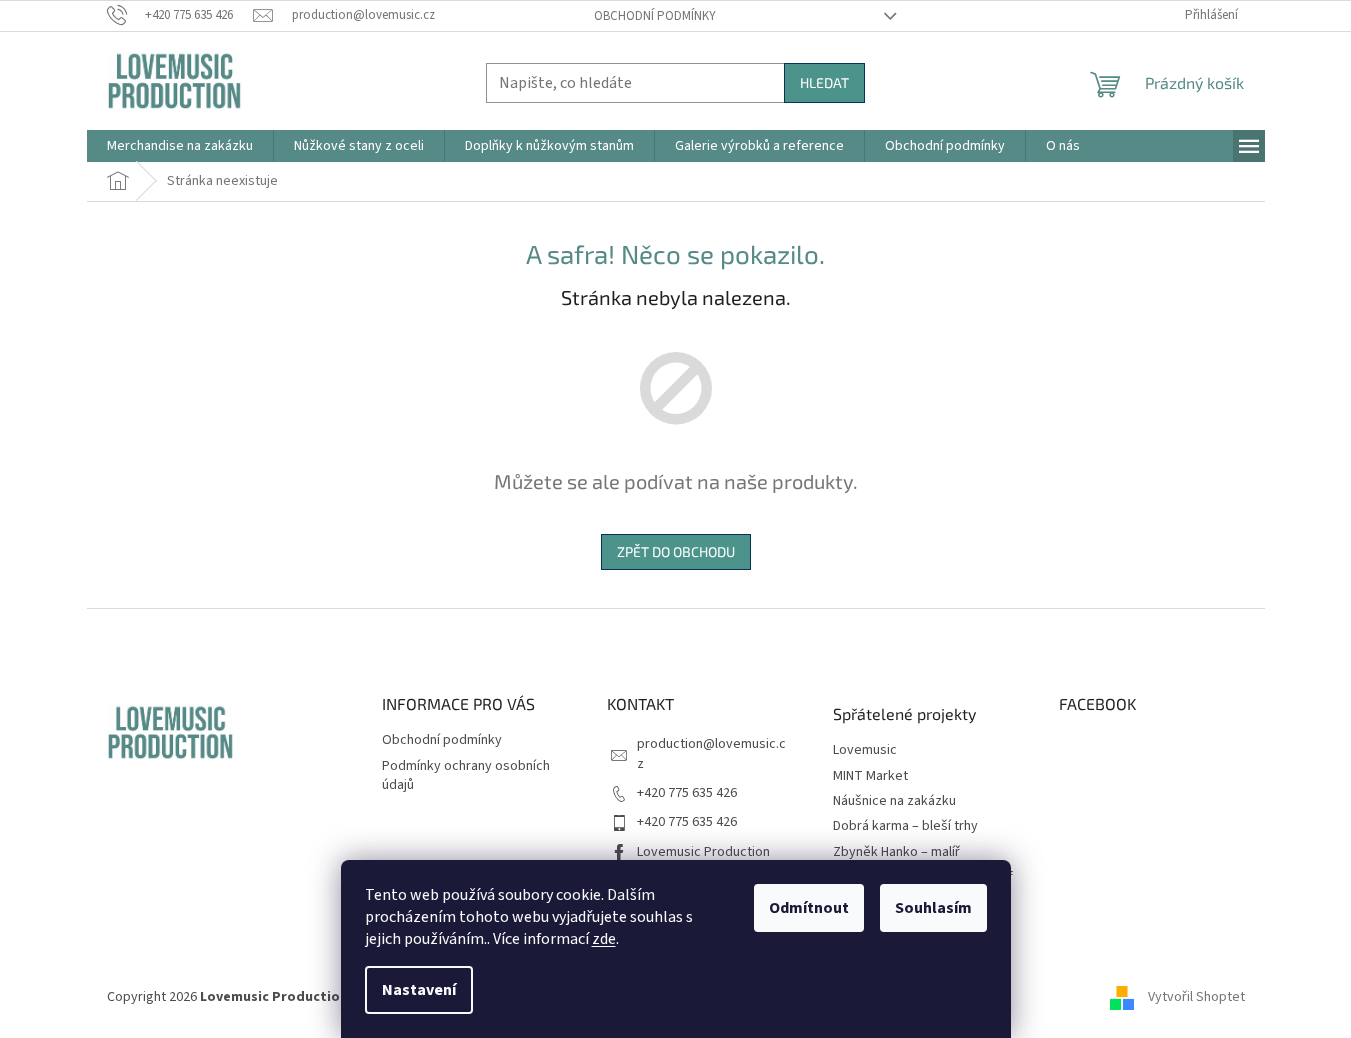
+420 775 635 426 (687, 793)
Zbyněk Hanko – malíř (896, 852)
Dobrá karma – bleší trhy (905, 826)
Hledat (824, 82)
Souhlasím (933, 908)
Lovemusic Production (703, 852)
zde (604, 939)
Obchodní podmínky (655, 16)
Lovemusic (865, 750)
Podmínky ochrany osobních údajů (466, 775)
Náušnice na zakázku (894, 801)
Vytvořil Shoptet (1196, 997)
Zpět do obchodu (676, 551)
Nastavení (419, 990)
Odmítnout (809, 908)
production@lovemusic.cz (711, 753)
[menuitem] (180, 146)
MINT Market (870, 776)
